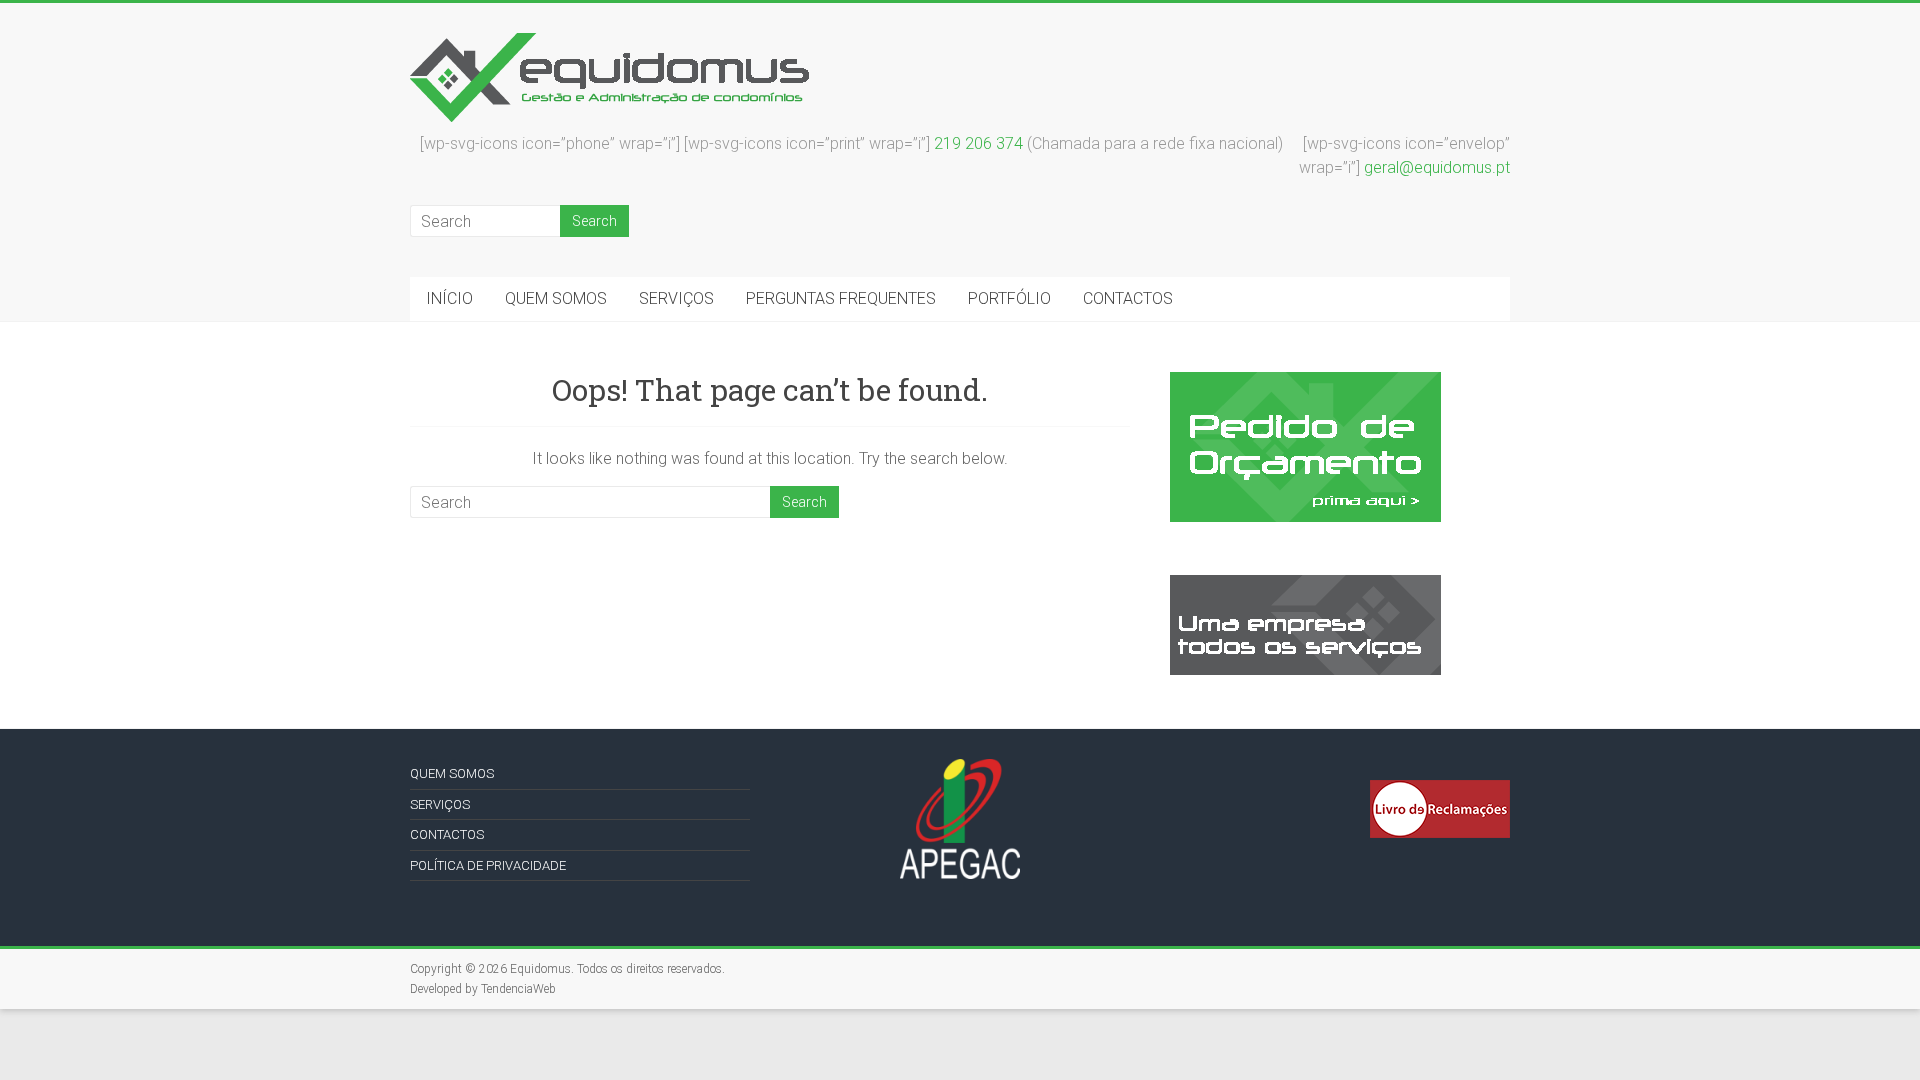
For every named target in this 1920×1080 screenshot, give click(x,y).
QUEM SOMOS (556, 298)
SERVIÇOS (676, 298)
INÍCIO (449, 298)
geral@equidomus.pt (1437, 167)
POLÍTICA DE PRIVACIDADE (488, 865)
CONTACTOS (1128, 298)
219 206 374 (978, 143)
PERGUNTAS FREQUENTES (841, 298)
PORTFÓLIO (1009, 298)
